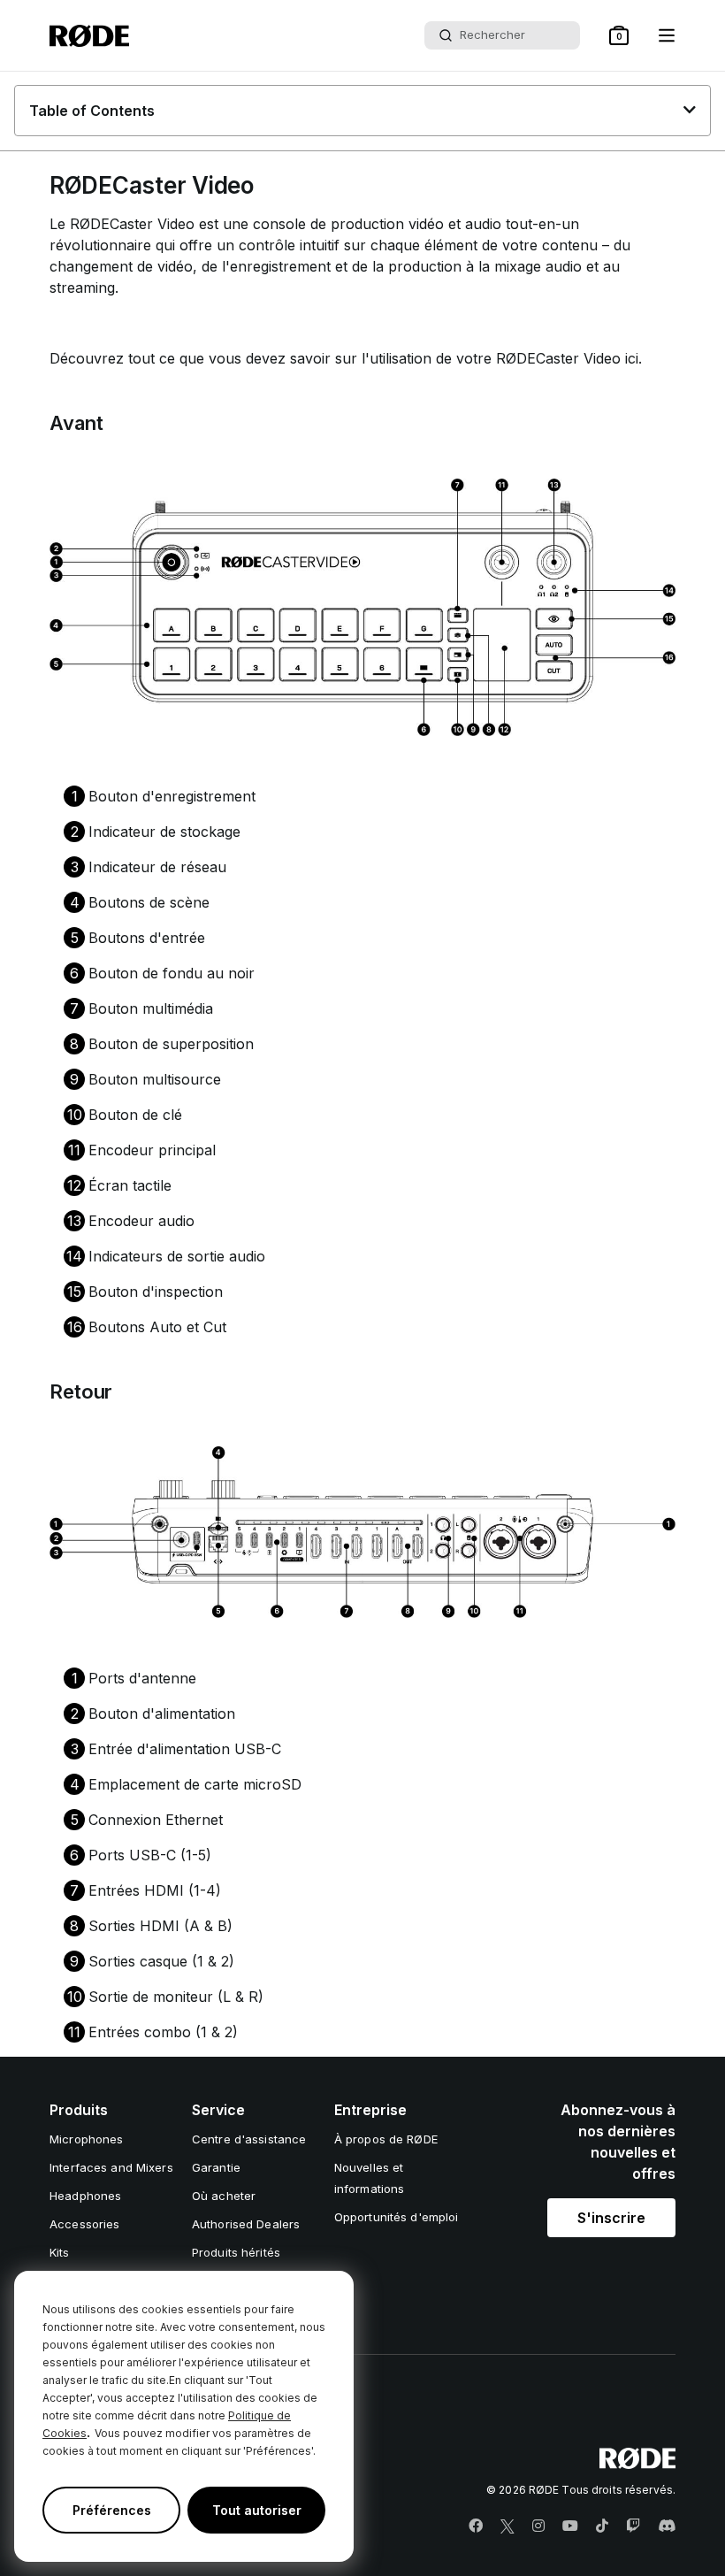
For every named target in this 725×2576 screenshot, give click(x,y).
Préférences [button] (112, 2510)
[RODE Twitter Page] (507, 2526)
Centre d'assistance (249, 2139)
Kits (60, 2252)
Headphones (85, 2196)
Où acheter (224, 2196)
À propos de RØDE (386, 2139)
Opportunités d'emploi (397, 2217)
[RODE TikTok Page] (602, 2526)
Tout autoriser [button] (257, 2510)
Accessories (84, 2224)
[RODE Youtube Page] (570, 2526)
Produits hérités (236, 2252)
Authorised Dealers (246, 2224)
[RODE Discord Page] (667, 2526)
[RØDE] (89, 36)
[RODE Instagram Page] (538, 2526)
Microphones (86, 2139)
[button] (619, 35)
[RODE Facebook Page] (476, 2526)
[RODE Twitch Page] (633, 2526)
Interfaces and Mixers (111, 2167)
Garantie (216, 2167)
